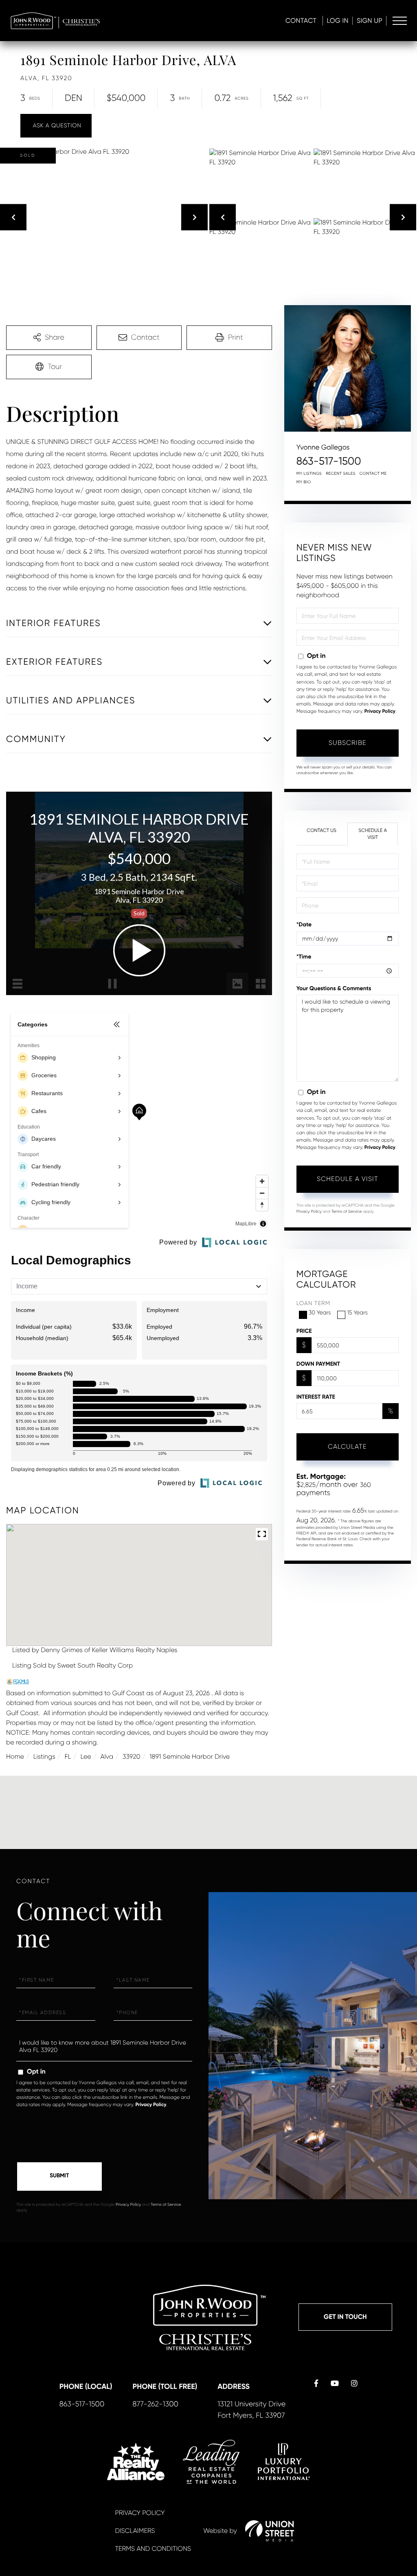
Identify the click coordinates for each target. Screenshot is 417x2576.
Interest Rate (316, 1397)
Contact (301, 21)
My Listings (309, 474)
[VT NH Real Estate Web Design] (270, 2531)
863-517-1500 (329, 461)
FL (68, 1756)
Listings (44, 1756)
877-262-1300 (156, 2404)
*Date (304, 925)
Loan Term (313, 1303)
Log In (338, 21)
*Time (304, 957)
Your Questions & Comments (334, 988)
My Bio (304, 482)
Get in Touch (345, 2317)
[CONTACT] (56, 126)
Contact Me (373, 474)
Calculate (347, 1446)
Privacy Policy (380, 712)
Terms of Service (347, 1212)
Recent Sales (341, 474)
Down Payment (318, 1364)
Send (59, 2177)
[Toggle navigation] (400, 21)
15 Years (357, 1313)
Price (304, 1331)
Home (15, 1756)
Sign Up (370, 21)
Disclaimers (135, 2531)
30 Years (320, 1313)
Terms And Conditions (153, 2549)
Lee (86, 1756)
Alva (107, 1756)
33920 (132, 1756)
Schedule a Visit (373, 834)
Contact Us (322, 830)
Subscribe (348, 743)
